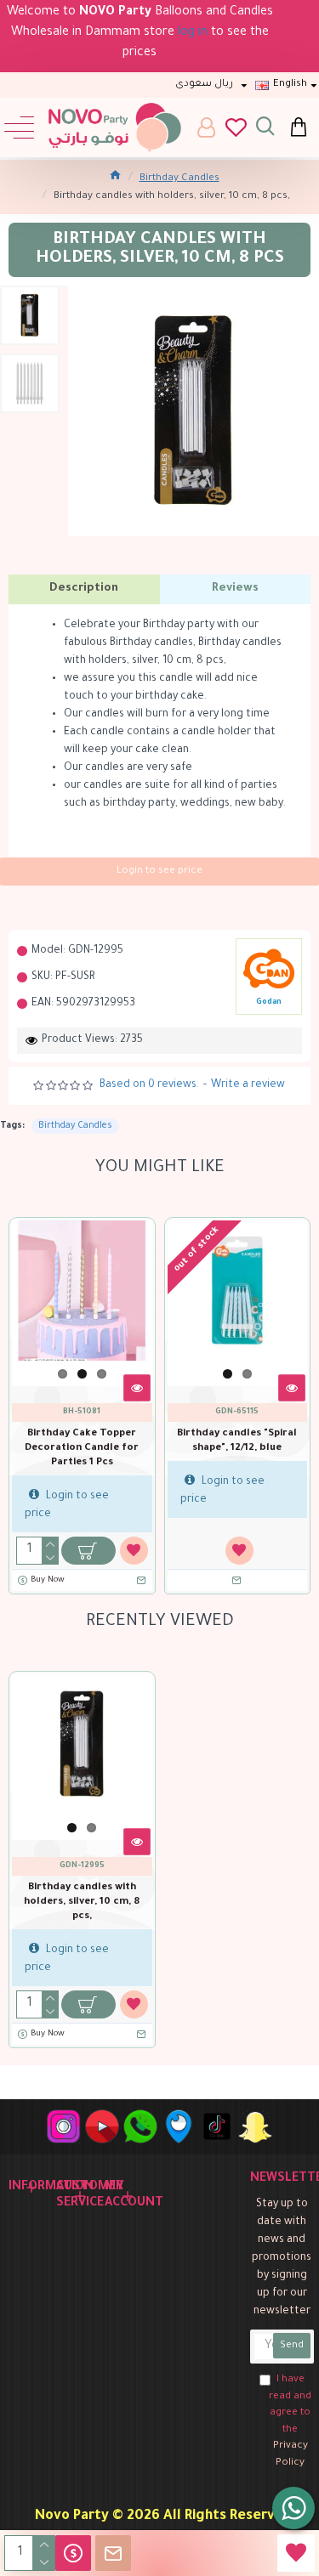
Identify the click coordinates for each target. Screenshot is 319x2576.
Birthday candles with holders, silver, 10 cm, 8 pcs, (82, 1902)
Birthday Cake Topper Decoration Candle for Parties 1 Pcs (82, 1449)
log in (193, 33)
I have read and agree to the (290, 2422)
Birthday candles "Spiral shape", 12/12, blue (237, 1441)
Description (84, 589)
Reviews (235, 589)
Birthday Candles (179, 179)
